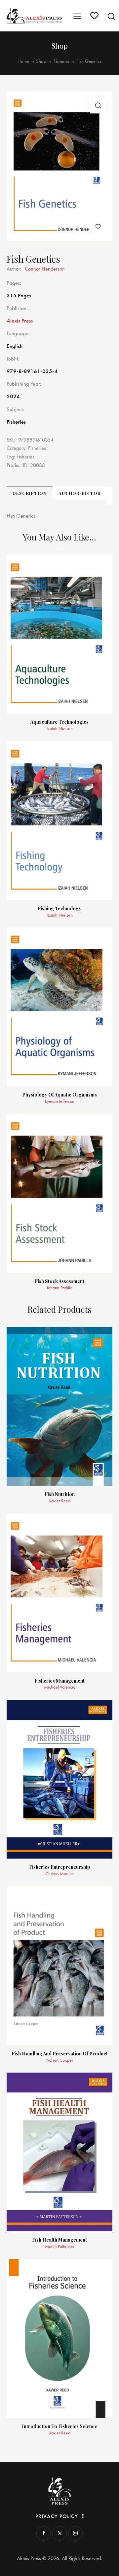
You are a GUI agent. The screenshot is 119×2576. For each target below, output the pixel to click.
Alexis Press (20, 321)
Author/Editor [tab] (80, 493)
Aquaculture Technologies (59, 722)
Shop (41, 61)
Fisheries (61, 61)
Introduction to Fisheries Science (59, 2427)
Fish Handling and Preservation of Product (60, 2054)
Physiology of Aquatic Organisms (59, 1095)
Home (23, 61)
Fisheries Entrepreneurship (60, 1867)
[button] (98, 106)
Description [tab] (30, 493)
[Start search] (111, 16)
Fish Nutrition (60, 1495)
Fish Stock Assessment (59, 1282)
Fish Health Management (59, 2240)
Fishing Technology (59, 909)
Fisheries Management (59, 1681)
